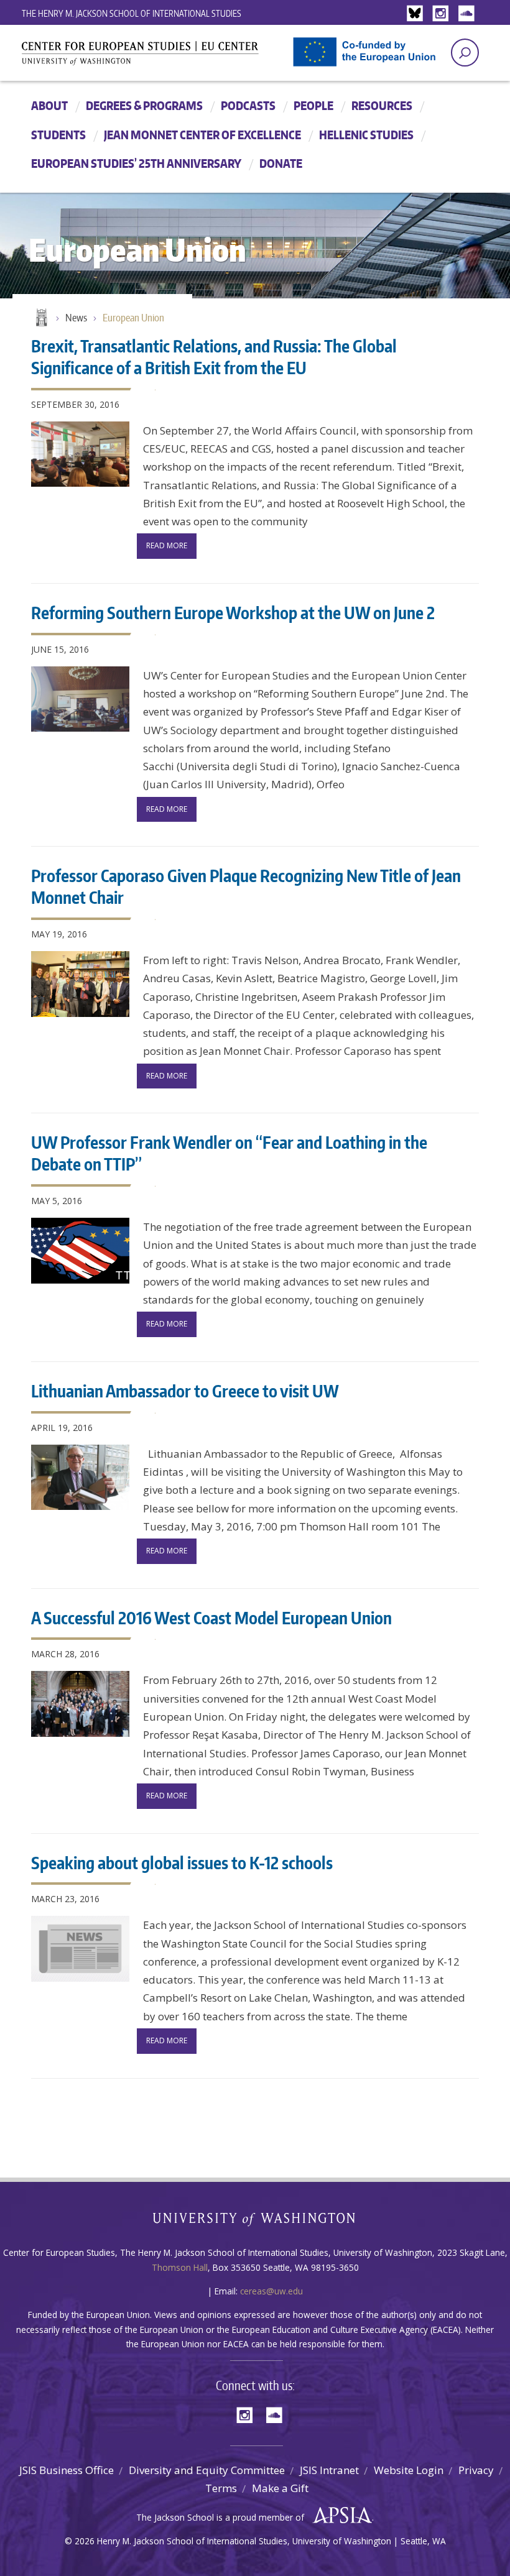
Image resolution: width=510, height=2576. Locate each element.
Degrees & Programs (144, 105)
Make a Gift (280, 2488)
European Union (133, 318)
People (313, 105)
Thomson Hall (180, 2267)
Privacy (476, 2470)
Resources (382, 105)
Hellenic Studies (366, 135)
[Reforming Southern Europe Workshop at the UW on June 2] (80, 699)
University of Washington (255, 2222)
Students (58, 135)
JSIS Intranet (329, 2470)
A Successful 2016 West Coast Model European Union (211, 1617)
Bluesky (418, 14)
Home (40, 318)
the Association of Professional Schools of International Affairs (339, 2516)
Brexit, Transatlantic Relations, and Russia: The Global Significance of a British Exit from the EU (214, 356)
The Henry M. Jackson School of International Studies (132, 13)
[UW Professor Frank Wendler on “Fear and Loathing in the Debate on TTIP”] (80, 1251)
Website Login (409, 2470)
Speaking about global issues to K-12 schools (182, 1862)
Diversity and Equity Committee (207, 2470)
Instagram (443, 14)
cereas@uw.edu (271, 2291)
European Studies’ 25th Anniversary (136, 163)
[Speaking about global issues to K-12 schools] (80, 1949)
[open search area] (465, 53)
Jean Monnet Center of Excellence (202, 135)
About (49, 105)
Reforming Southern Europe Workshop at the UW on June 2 (233, 612)
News (76, 318)
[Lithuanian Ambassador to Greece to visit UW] (80, 1478)
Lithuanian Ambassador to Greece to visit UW (185, 1391)
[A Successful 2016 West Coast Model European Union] (80, 1704)
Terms (221, 2488)
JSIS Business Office (67, 2470)
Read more (167, 545)
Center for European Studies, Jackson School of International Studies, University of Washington (162, 57)
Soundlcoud (468, 14)
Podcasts (248, 105)
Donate (281, 163)
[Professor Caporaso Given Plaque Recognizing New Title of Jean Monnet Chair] (80, 984)
